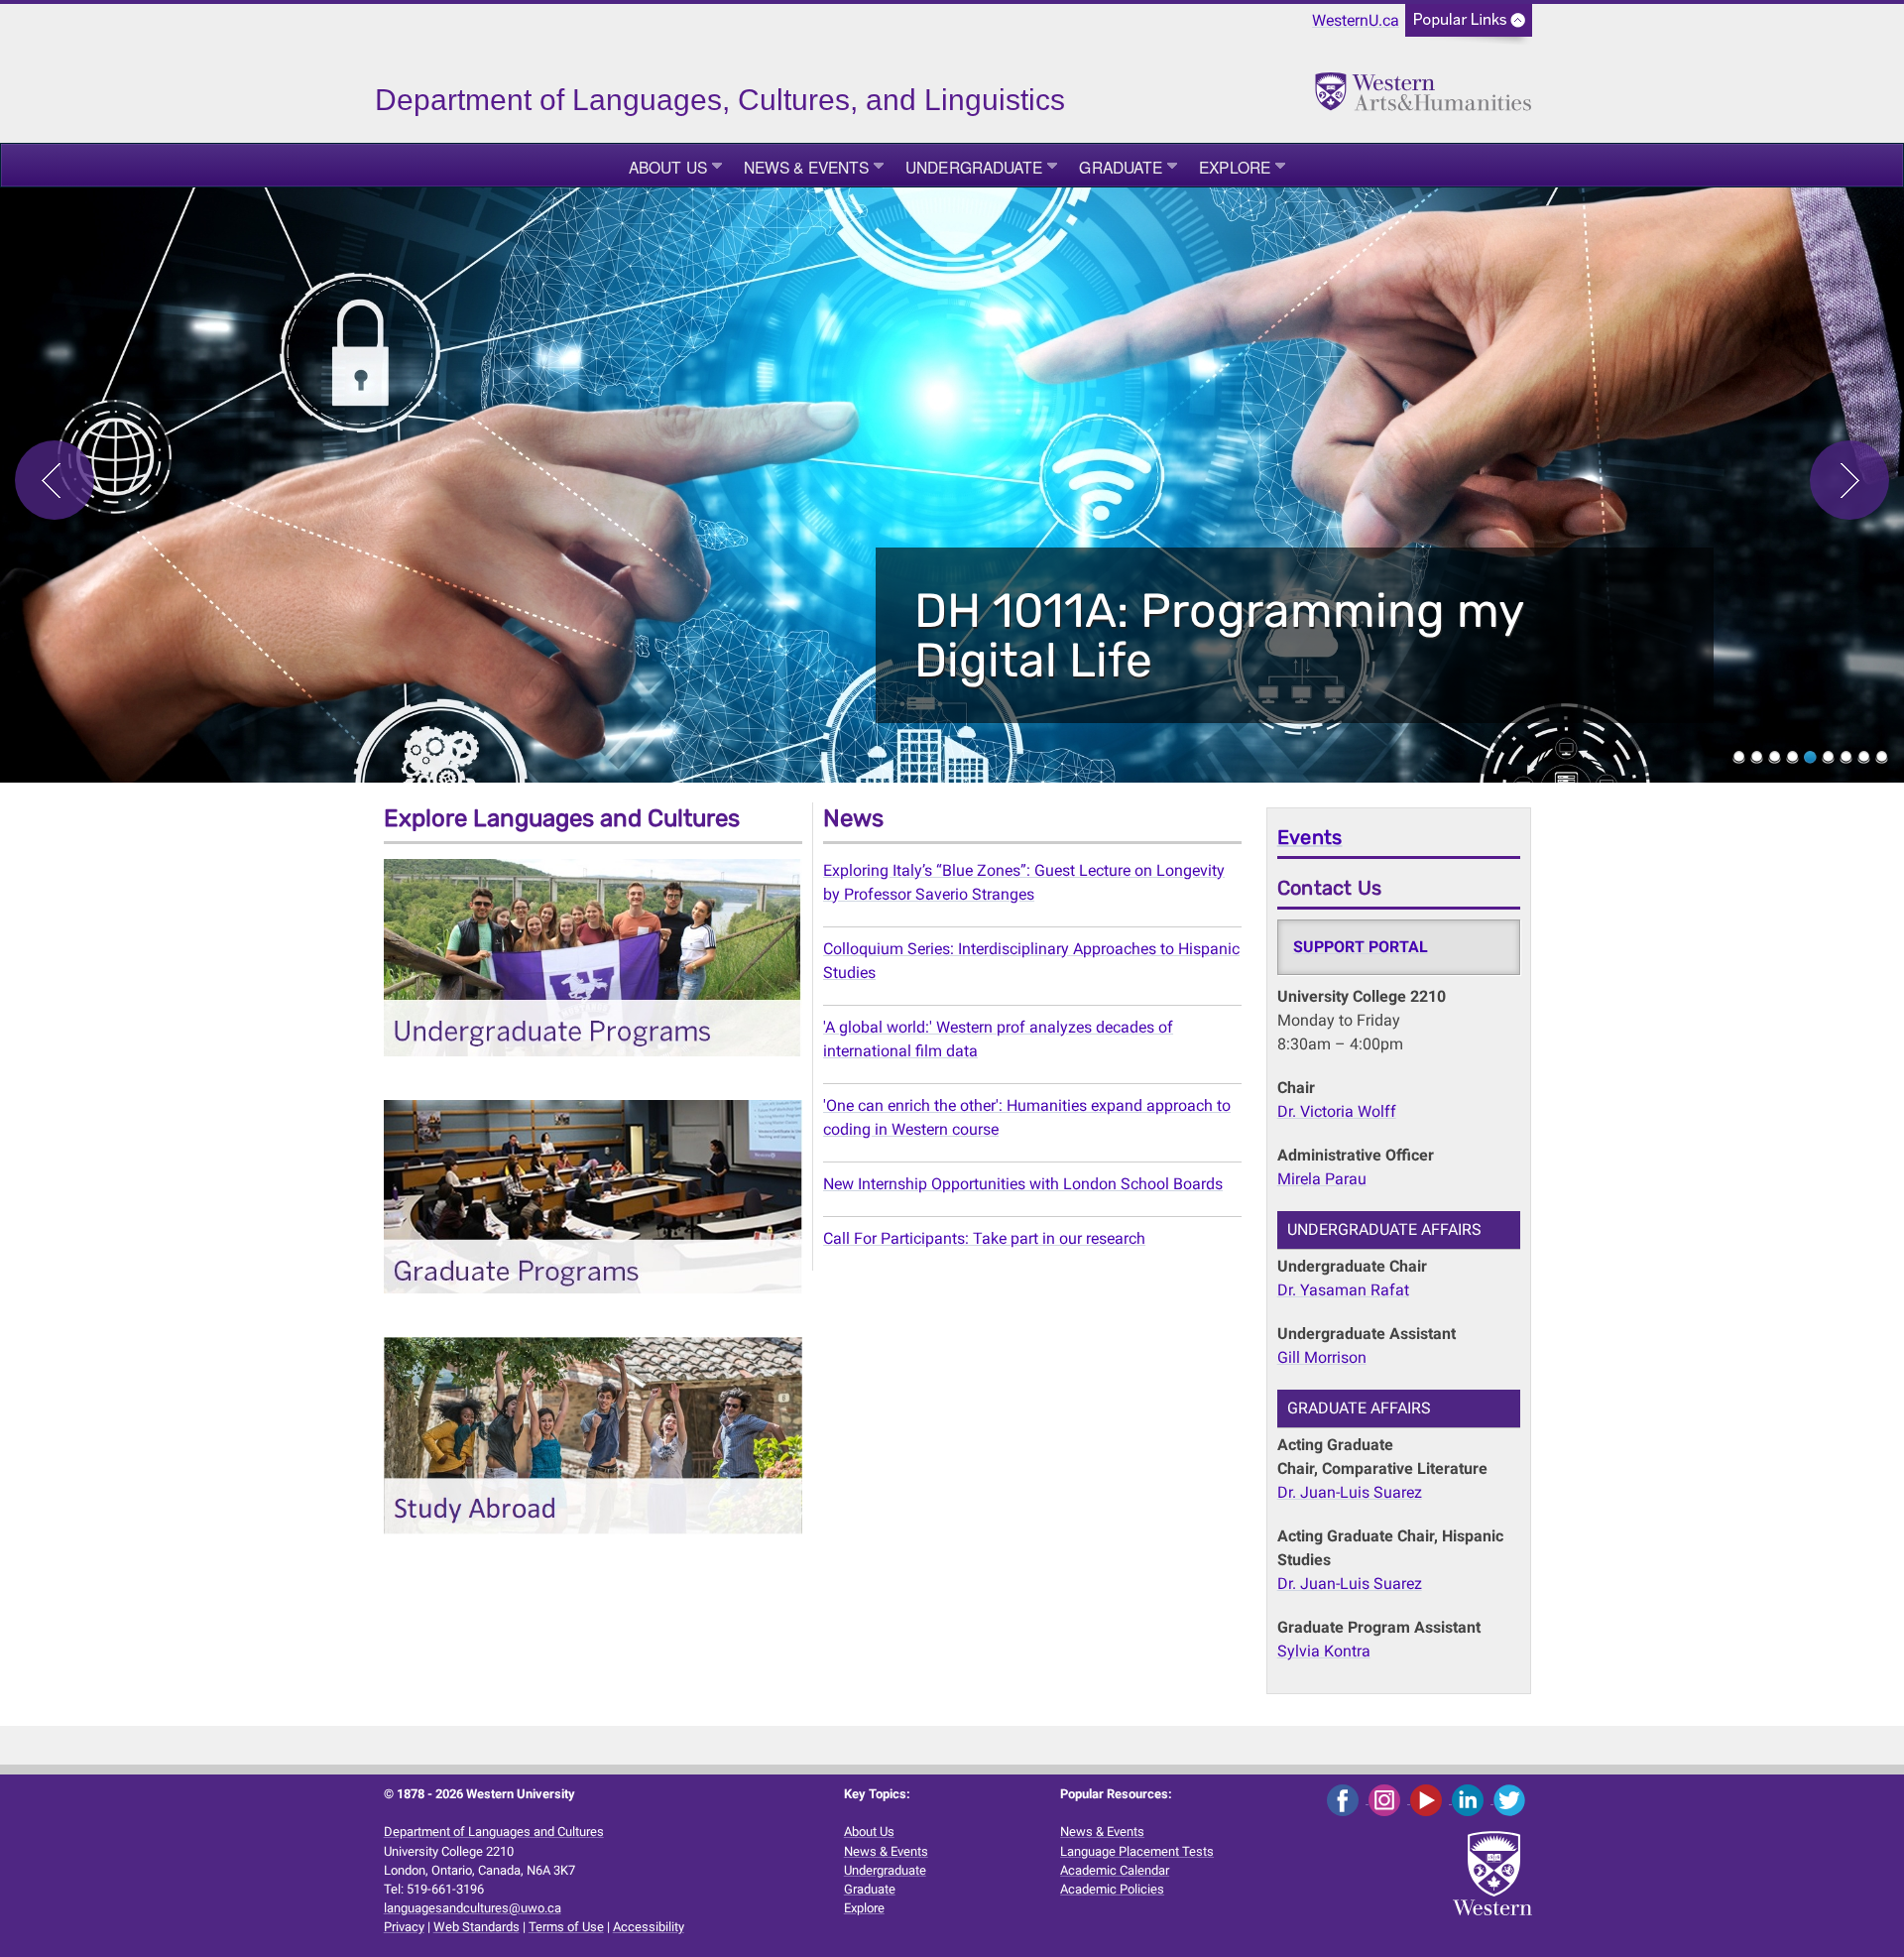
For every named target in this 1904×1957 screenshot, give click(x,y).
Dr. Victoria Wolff (1337, 1111)
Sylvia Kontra (1324, 1651)
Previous (55, 480)
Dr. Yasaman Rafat (1343, 1290)
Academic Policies (1112, 1889)
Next (1849, 480)
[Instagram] (1389, 1799)
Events (1310, 837)
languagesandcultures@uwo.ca (473, 1908)
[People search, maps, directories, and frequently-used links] (1469, 26)
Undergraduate (974, 167)
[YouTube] (1431, 1799)
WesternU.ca (1356, 20)
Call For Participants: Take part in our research (984, 1238)
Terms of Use (566, 1927)
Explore (1235, 167)
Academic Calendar (1115, 1870)
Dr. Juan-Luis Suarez (1350, 1492)
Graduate (1121, 167)
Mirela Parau (1322, 1179)
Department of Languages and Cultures (494, 1832)
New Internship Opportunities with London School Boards (1023, 1184)
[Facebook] (1348, 1799)
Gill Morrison (1322, 1357)
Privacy (404, 1927)
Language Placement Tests (1137, 1851)
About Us (668, 167)
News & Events (806, 167)
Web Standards (476, 1927)
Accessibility (649, 1927)
